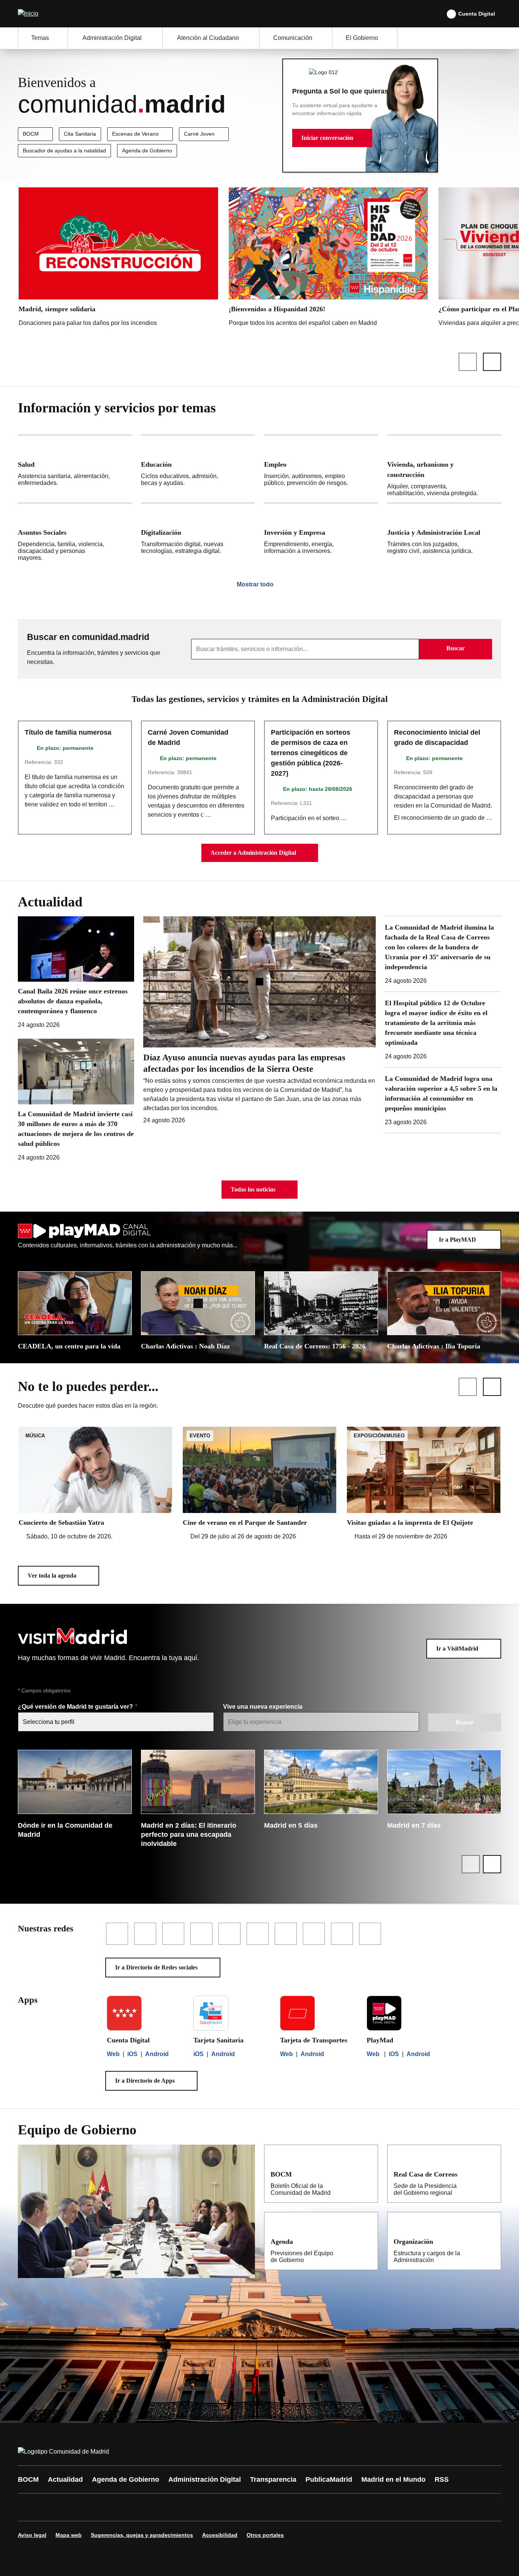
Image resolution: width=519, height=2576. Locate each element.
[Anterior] (468, 362)
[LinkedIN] (120, 2507)
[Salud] (75, 469)
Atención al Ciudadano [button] (208, 38)
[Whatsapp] (142, 2507)
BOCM (31, 134)
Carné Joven (199, 134)
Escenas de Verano (135, 134)
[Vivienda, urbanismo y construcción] (444, 469)
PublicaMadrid (329, 2479)
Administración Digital (205, 2479)
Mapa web (69, 2535)
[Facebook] (28, 2507)
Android (157, 2054)
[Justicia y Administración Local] (444, 535)
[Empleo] (321, 469)
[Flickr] (188, 2507)
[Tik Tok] (165, 2507)
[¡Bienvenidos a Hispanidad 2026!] (328, 259)
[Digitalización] (198, 535)
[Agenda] (367, 2241)
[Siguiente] (492, 362)
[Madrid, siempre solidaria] (118, 259)
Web (113, 2054)
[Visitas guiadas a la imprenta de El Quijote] (424, 1484)
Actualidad (65, 2479)
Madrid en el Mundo (393, 2479)
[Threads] (234, 2507)
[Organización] (490, 2241)
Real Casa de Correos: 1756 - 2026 (315, 1346)
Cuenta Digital (477, 14)
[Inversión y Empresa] (321, 535)
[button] (332, 138)
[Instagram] (51, 2507)
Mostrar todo (255, 584)
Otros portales (265, 2535)
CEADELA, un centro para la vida (69, 1346)
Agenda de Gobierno (147, 151)
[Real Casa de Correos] (490, 2174)
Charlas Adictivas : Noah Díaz (185, 1346)
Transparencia (273, 2479)
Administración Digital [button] (112, 38)
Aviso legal (32, 2535)
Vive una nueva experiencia (263, 1707)
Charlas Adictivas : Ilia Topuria (434, 1346)
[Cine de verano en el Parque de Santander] (259, 1484)
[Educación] (198, 469)
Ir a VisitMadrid (457, 1648)
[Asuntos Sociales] (75, 535)
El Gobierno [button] (362, 38)
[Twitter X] (74, 2507)
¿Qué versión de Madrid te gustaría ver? (76, 1707)
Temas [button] (40, 38)
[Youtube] (97, 2507)
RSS (442, 2479)
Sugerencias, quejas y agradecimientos (142, 2535)
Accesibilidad (220, 2535)
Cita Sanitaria (80, 134)
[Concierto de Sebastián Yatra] (95, 1484)
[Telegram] (211, 2507)
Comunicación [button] (293, 38)
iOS (132, 2054)
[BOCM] (367, 2174)
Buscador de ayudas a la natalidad (64, 151)
